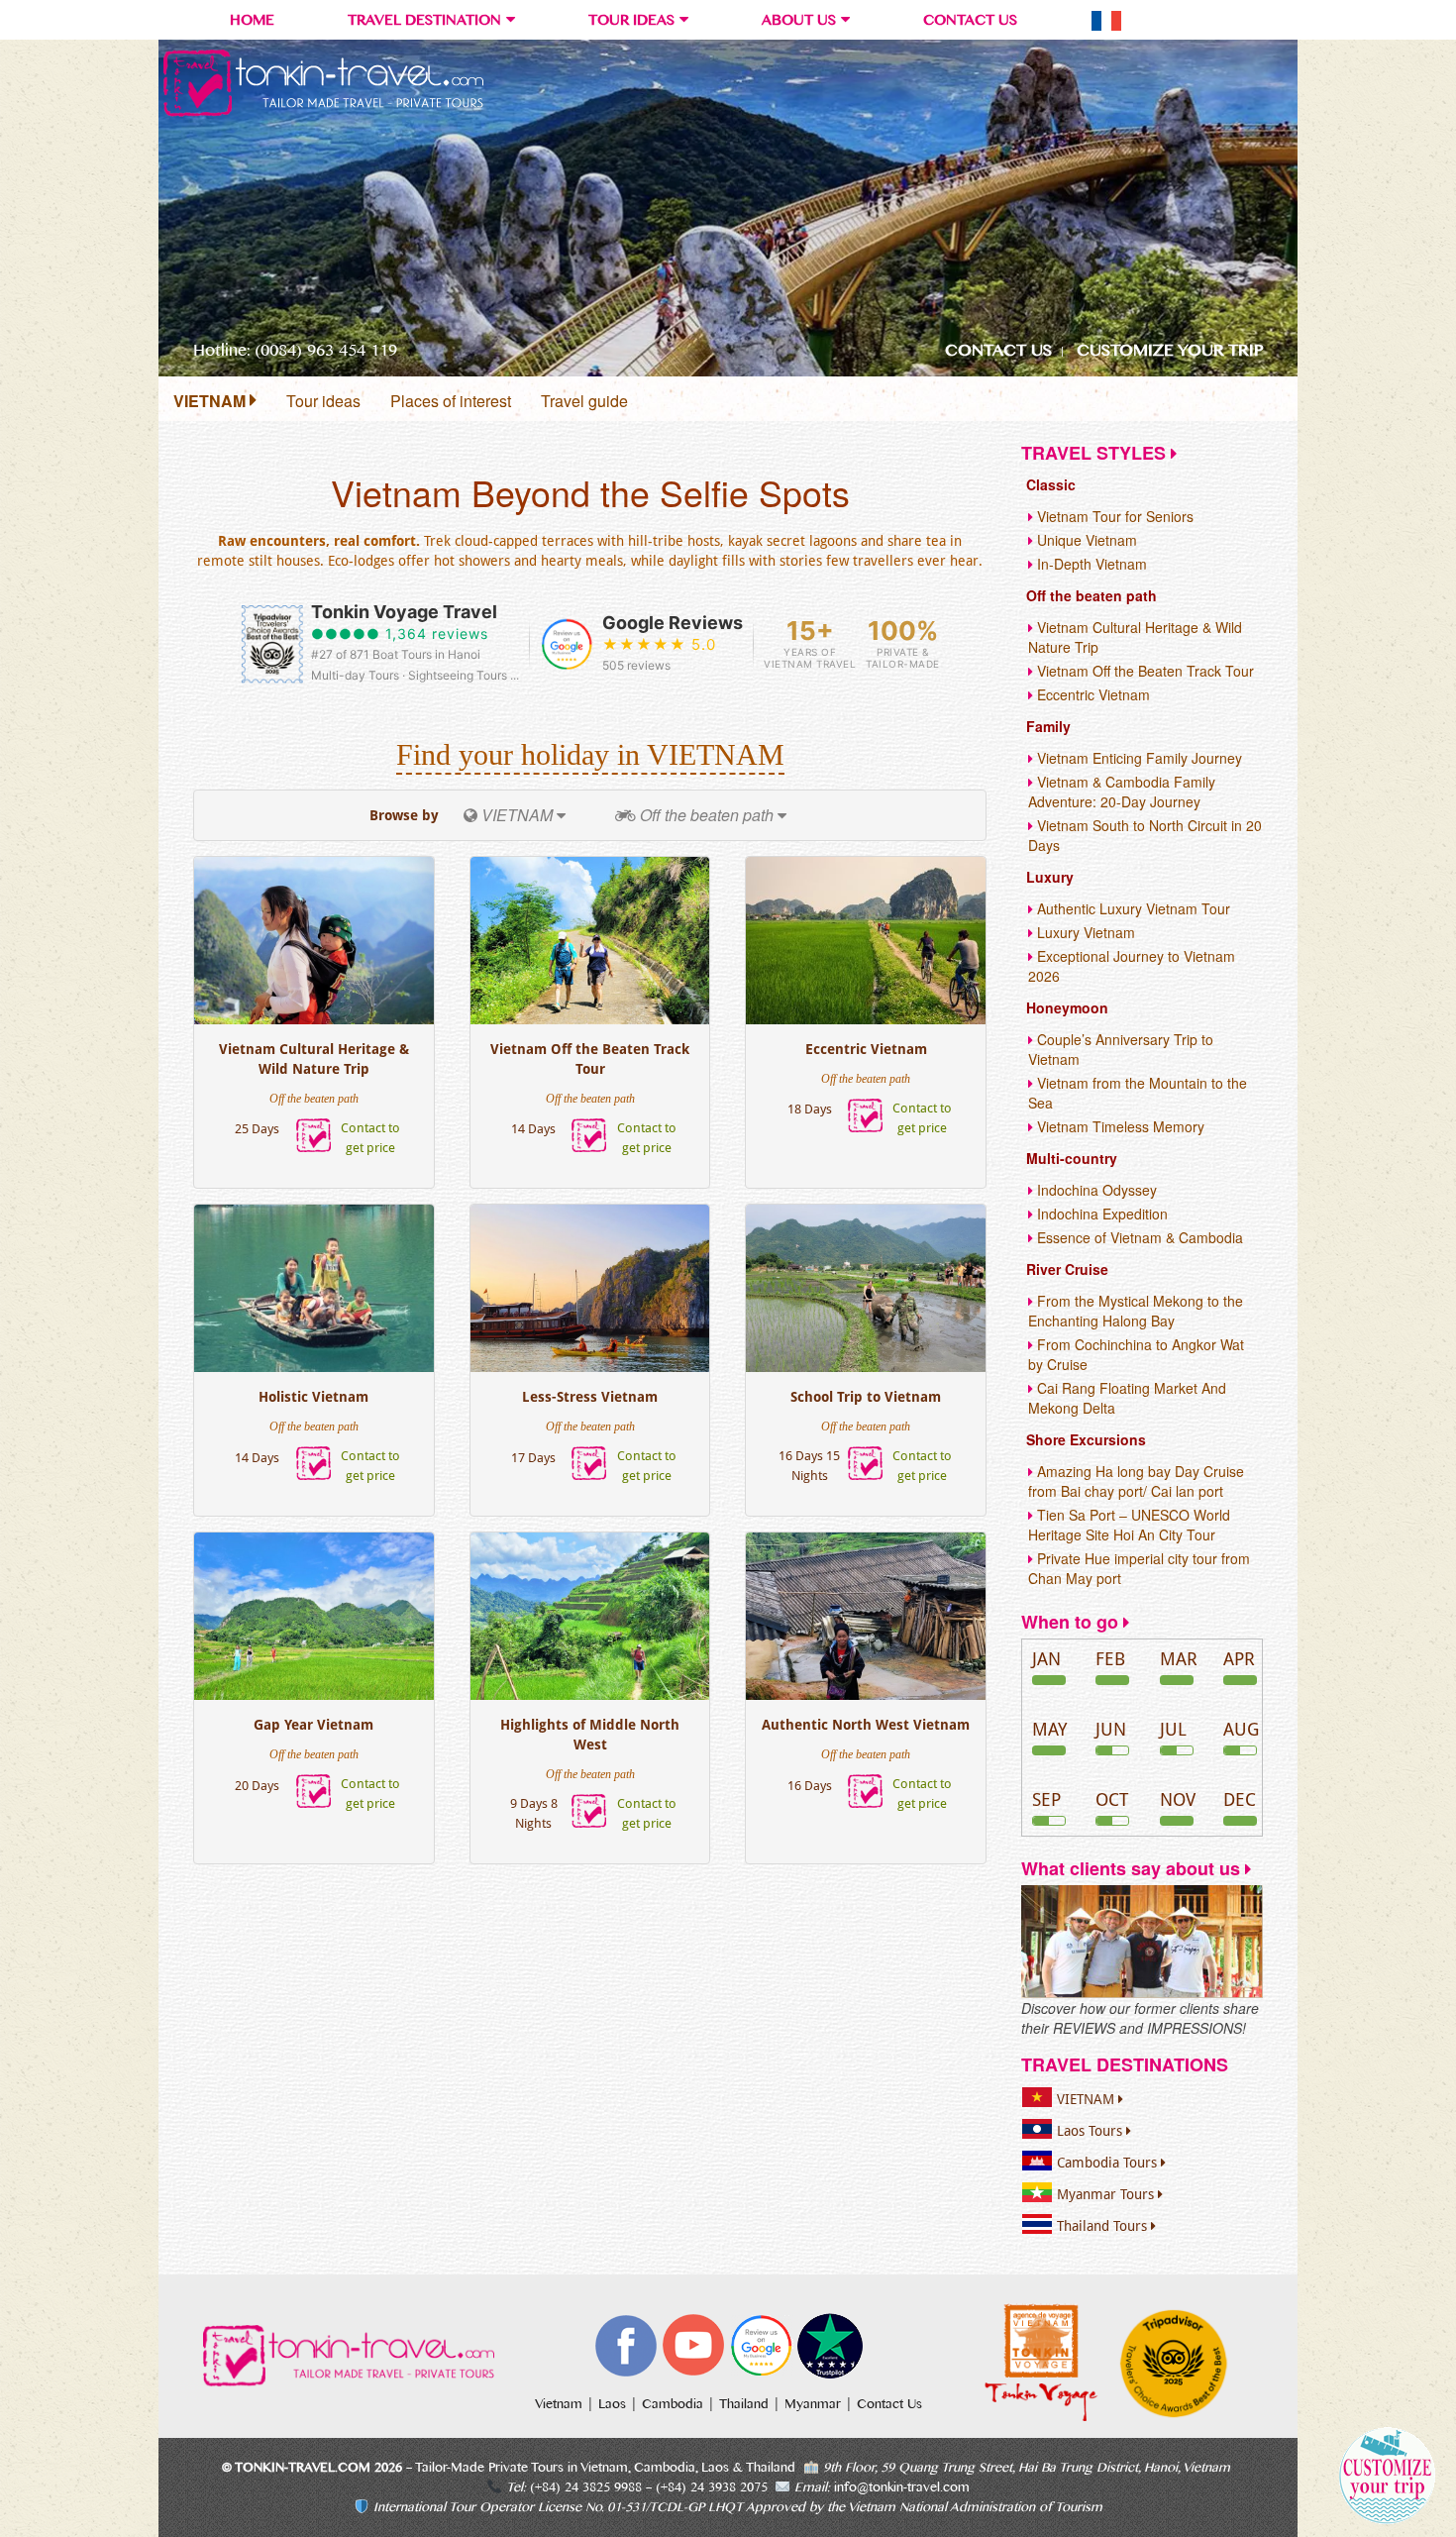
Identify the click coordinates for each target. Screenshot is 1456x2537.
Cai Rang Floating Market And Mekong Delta (1127, 1398)
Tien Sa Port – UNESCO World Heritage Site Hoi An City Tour (1129, 1525)
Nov (1178, 1799)
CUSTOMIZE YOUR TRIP (1170, 350)
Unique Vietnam (1085, 540)
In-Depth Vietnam (1090, 564)
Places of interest (451, 401)
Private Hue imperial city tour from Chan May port (1139, 1568)
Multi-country (1072, 1158)
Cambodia (675, 2404)
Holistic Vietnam (313, 1397)
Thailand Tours (1104, 2226)
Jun (1111, 1729)
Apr (1239, 1659)
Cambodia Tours (1109, 2163)
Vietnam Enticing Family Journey (1138, 758)
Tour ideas (323, 401)
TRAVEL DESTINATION (424, 20)
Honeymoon (1067, 1007)
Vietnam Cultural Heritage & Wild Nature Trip (314, 1059)
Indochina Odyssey (1095, 1190)
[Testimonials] (1142, 1941)
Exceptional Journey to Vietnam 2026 (1132, 966)
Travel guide (584, 401)
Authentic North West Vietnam (866, 1725)
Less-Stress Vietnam (590, 1397)
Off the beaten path (1092, 595)
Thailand (746, 2404)
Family (1048, 726)
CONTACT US (970, 20)
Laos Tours (1092, 2131)
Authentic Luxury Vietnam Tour (1132, 908)
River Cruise (1067, 1269)
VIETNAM (211, 401)
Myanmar (815, 2404)
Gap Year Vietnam (313, 1725)
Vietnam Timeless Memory (1119, 1126)
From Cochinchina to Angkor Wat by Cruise (1136, 1354)
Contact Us (889, 2404)
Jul (1173, 1729)
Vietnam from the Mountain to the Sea (1138, 1093)
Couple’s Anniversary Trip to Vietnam (1121, 1049)
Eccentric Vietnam (866, 1049)
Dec (1240, 1799)
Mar (1179, 1659)
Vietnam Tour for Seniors (1113, 516)
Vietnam (561, 2404)
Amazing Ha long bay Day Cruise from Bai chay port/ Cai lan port (1136, 1481)
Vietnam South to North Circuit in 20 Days (1145, 835)
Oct (1112, 1799)
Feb (1110, 1659)
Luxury (1050, 877)
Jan (1046, 1659)
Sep (1046, 1799)
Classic (1051, 484)
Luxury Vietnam (1084, 932)
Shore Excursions (1086, 1439)
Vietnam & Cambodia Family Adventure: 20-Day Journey (1122, 792)
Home (252, 20)
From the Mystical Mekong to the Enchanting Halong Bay (1136, 1311)
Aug (1241, 1729)
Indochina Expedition (1100, 1214)
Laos (614, 2404)
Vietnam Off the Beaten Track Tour (590, 1059)
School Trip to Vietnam (866, 1397)
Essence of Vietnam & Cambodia (1138, 1237)
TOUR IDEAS (631, 20)
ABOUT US (799, 20)
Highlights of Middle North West (590, 1735)
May (1049, 1729)
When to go (1072, 1622)
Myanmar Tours (1107, 2194)
